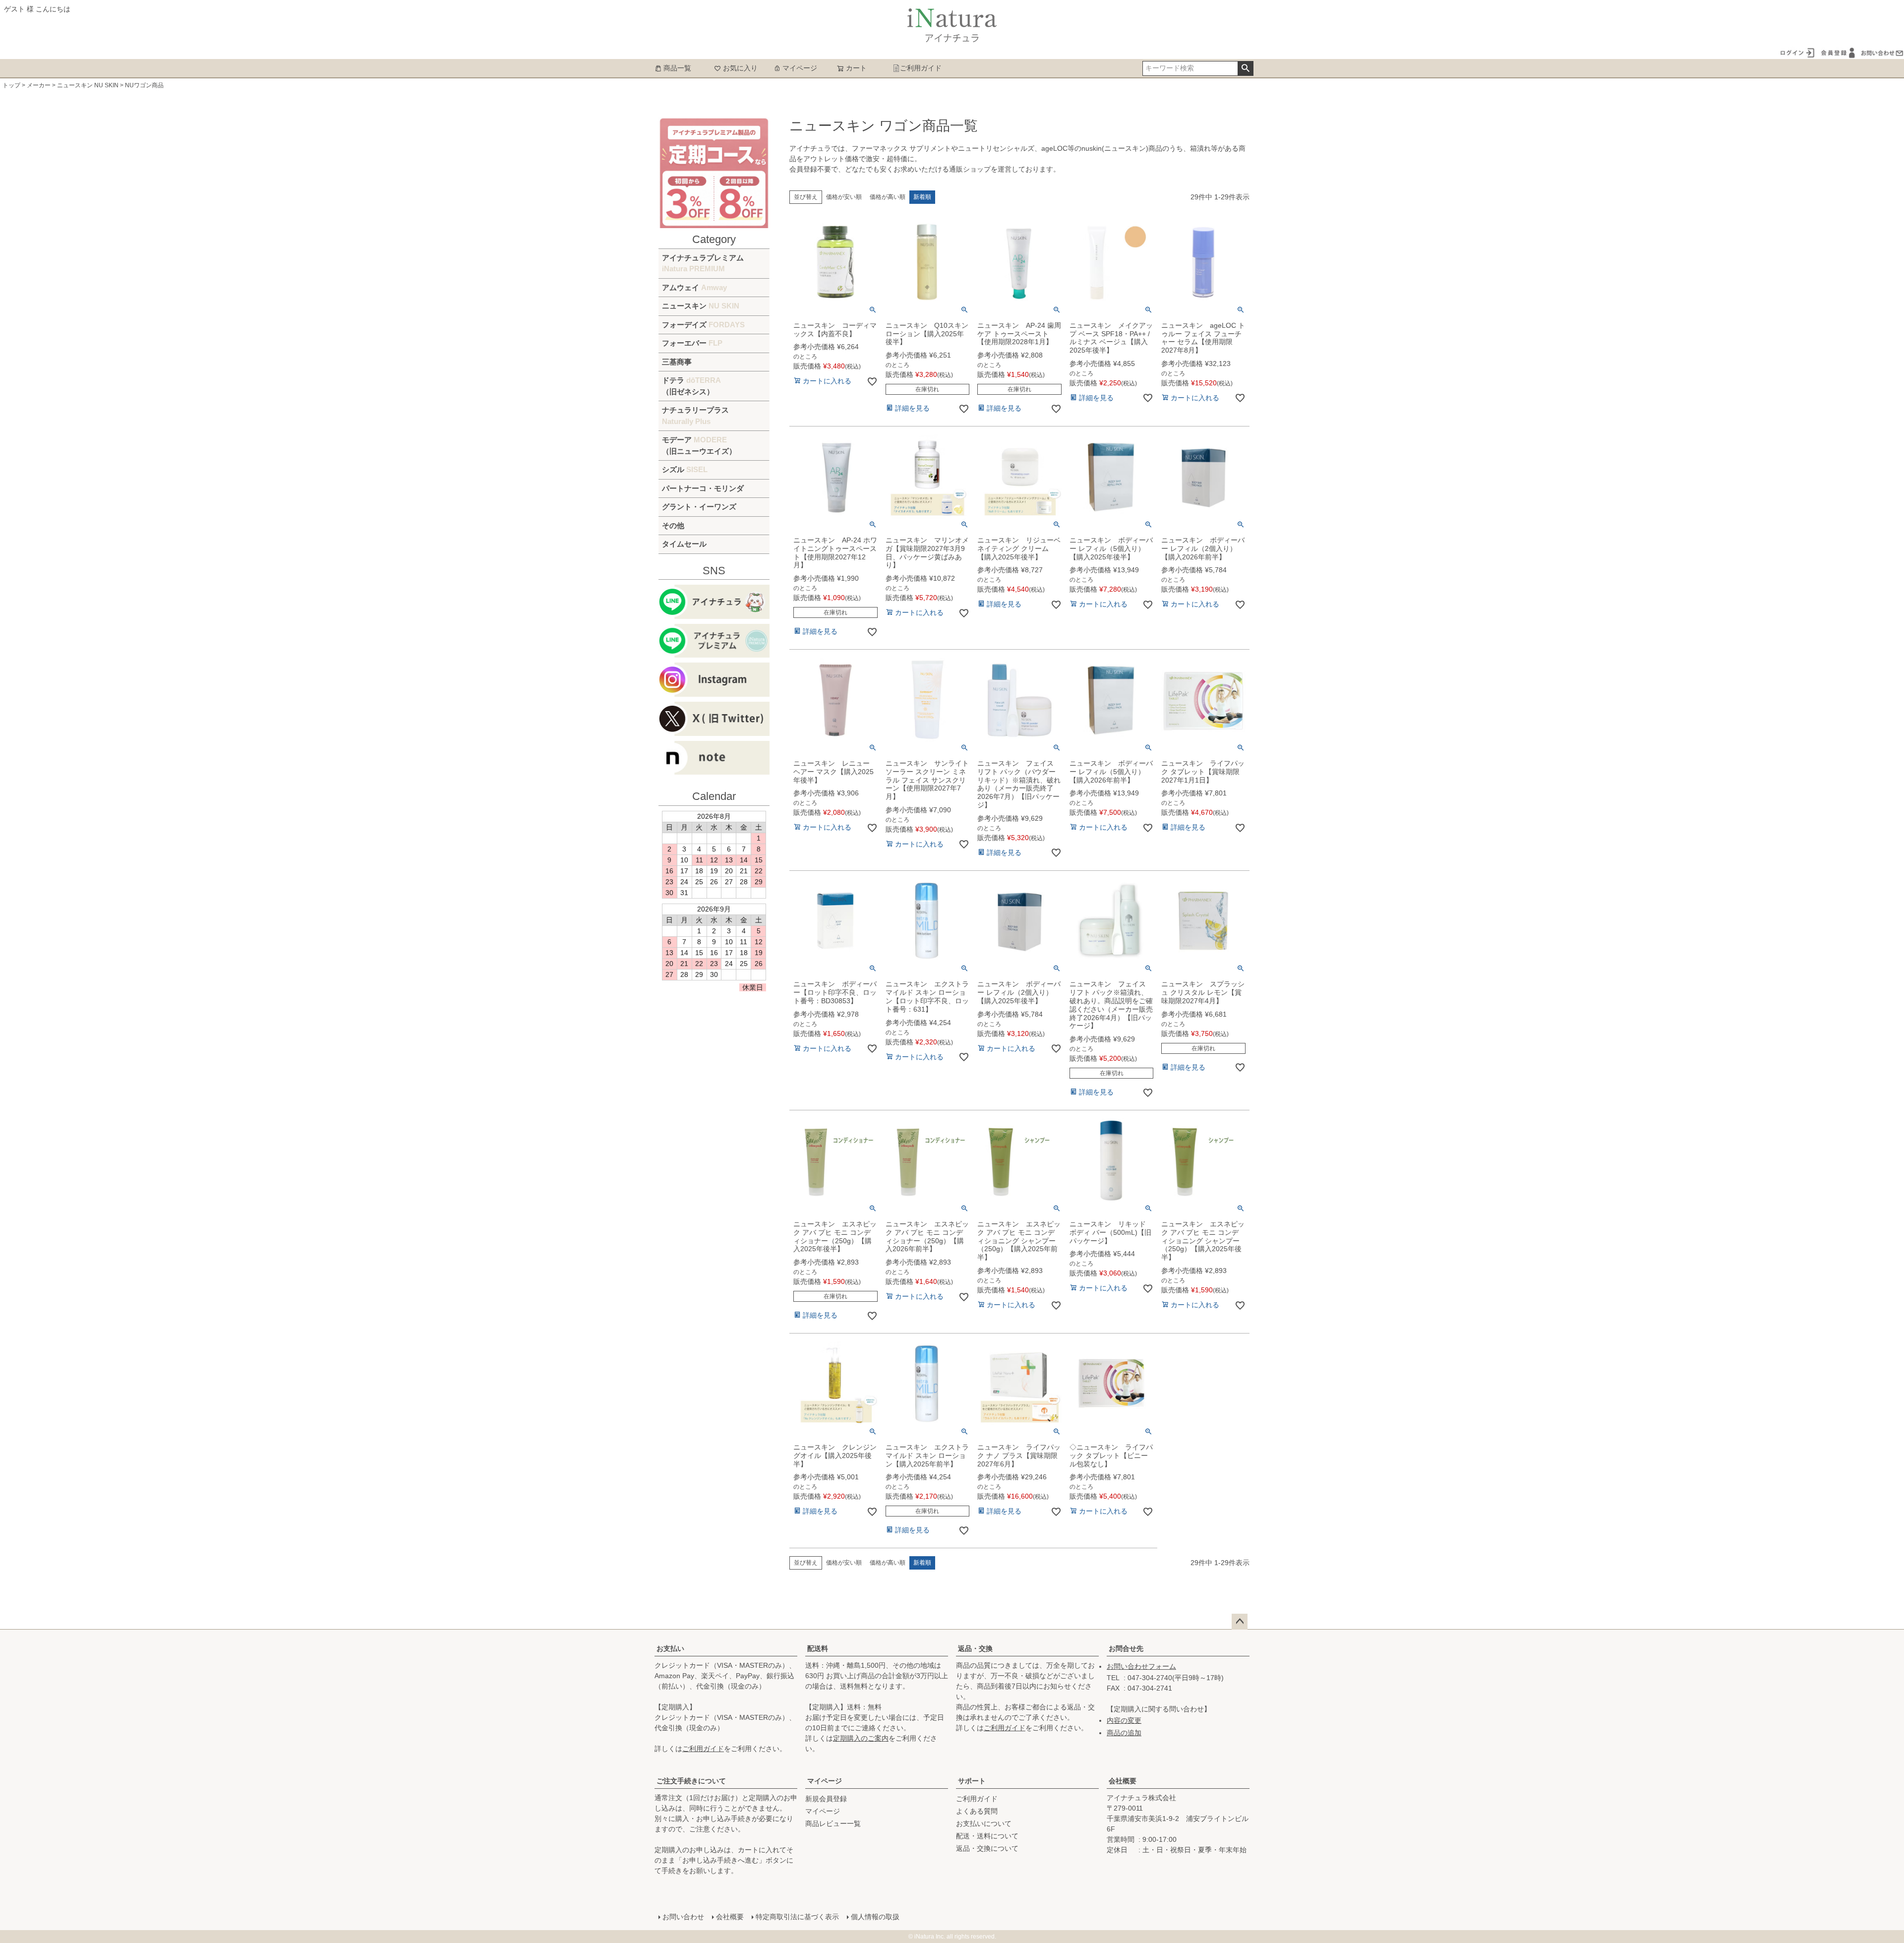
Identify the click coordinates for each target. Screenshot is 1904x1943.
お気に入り (740, 68)
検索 (1245, 68)
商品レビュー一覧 (833, 1823)
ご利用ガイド (921, 68)
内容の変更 (1124, 1720)
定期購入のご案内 (861, 1738)
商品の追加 (1124, 1733)
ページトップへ (1240, 1622)
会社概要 (1123, 1781)
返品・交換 (975, 1648)
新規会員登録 (826, 1799)
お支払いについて (984, 1823)
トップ (11, 85)
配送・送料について (987, 1836)
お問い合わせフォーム (1141, 1666)
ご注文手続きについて (691, 1781)
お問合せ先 (1126, 1648)
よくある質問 (977, 1811)
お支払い (670, 1648)
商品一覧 (677, 68)
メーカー (39, 85)
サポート (972, 1781)
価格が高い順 (888, 197)
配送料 (818, 1648)
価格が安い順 (844, 197)
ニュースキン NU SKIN (88, 85)
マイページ (800, 68)
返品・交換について (987, 1848)
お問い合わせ (683, 1917)
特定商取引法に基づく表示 (797, 1917)
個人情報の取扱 (875, 1917)
